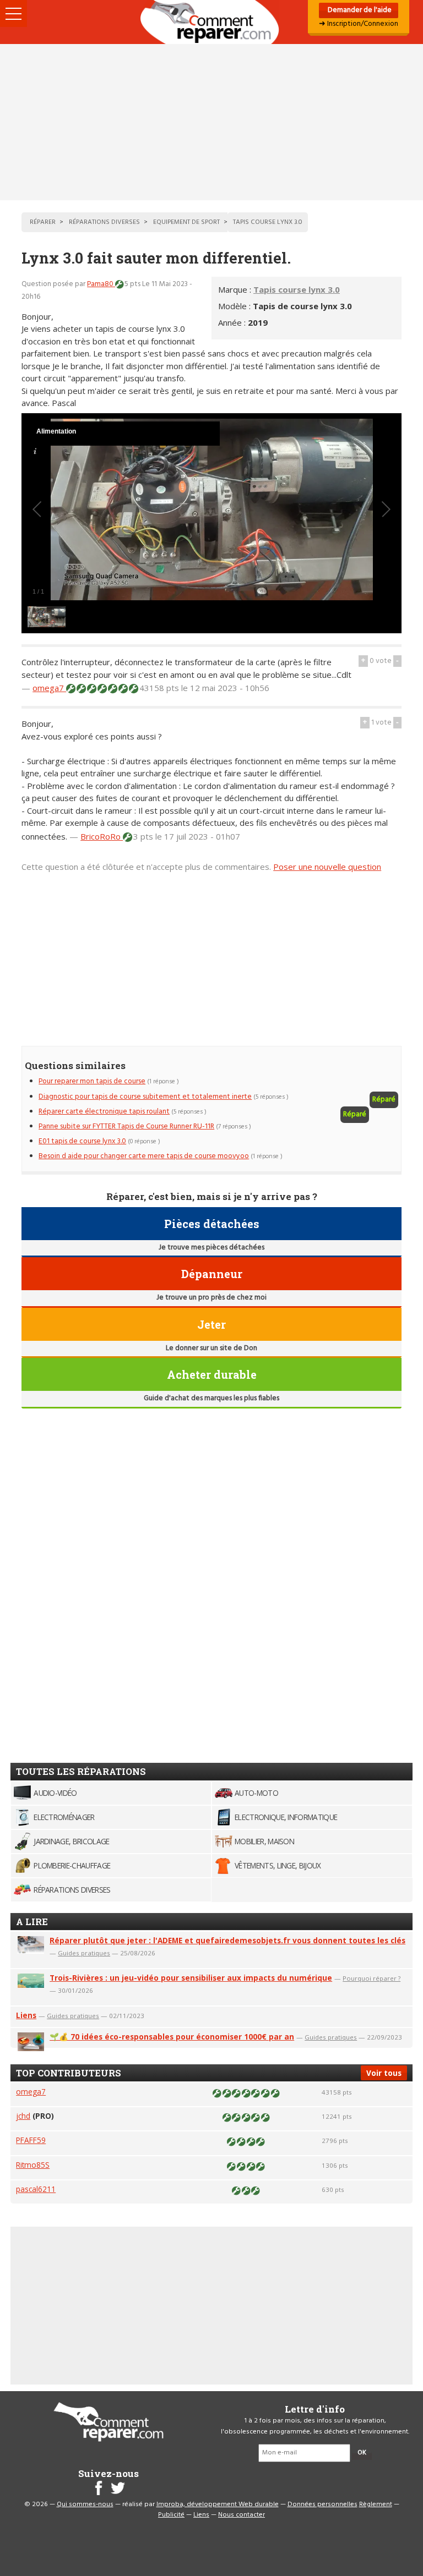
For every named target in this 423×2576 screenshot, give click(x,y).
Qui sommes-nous (85, 2504)
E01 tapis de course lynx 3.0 (82, 1141)
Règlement (376, 2504)
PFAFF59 (31, 2140)
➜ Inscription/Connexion (359, 24)
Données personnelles (322, 2504)
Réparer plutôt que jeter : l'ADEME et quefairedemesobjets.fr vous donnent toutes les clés (227, 1940)
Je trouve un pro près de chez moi (211, 1298)
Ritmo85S (33, 2165)
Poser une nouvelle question (327, 867)
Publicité (171, 2515)
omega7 (49, 688)
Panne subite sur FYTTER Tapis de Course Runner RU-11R (126, 1127)
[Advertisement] (211, 122)
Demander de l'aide (359, 10)
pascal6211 (36, 2189)
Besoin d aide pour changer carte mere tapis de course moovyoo (144, 1156)
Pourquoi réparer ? (372, 1978)
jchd (23, 2116)
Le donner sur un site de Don (211, 1348)
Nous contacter (242, 2515)
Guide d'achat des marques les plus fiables (211, 1398)
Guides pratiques (84, 1953)
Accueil (211, 22)
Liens (26, 2015)
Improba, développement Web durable (218, 2504)
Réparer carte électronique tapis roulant (104, 1112)
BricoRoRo (102, 836)
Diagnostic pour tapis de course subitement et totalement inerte (145, 1097)
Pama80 (101, 284)
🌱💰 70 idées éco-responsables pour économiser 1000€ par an (172, 2037)
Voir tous (384, 2073)
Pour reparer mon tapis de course (92, 1081)
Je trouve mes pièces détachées (211, 1248)
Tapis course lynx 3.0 (297, 289)
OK (362, 2453)
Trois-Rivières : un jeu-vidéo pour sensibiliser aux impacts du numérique (191, 1978)
